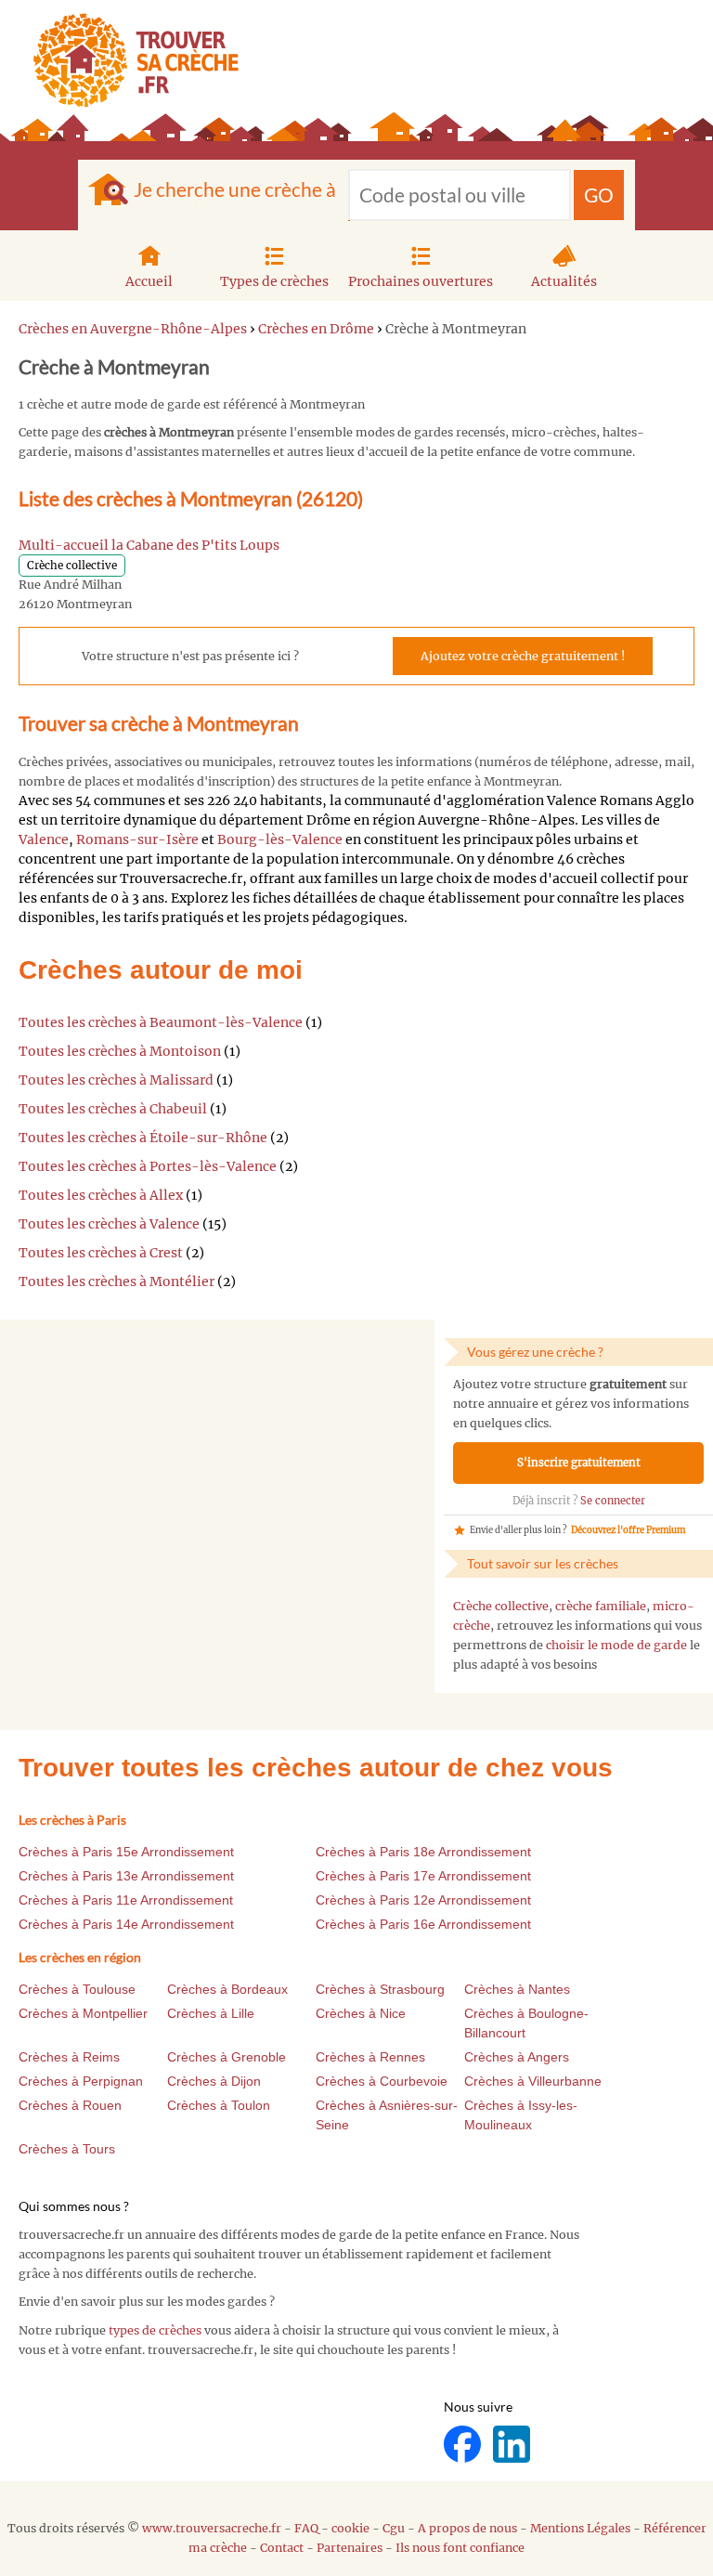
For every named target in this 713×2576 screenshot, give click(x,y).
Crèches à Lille (211, 2013)
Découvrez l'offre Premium (628, 1530)
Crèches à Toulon (219, 2105)
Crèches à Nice (361, 2013)
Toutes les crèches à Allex (101, 1195)
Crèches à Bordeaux (227, 1989)
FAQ (306, 2528)
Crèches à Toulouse (77, 1989)
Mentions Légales (580, 2528)
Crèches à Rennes (370, 2057)
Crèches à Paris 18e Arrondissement (423, 1852)
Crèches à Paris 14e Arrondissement (126, 1924)
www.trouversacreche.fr (212, 2528)
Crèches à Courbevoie (382, 2081)
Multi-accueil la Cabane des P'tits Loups (149, 545)
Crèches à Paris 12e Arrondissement (423, 1900)
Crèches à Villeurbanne (533, 2081)
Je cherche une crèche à (235, 189)
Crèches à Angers (517, 2057)
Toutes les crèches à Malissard (116, 1080)
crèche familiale (601, 1606)
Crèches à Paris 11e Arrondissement (126, 1900)
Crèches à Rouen (70, 2105)
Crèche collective (501, 1606)
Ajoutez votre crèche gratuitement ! (523, 656)
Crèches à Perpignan (81, 2081)
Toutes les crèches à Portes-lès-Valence (148, 1166)
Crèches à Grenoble (227, 2057)
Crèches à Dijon (214, 2081)
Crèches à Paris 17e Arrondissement (423, 1876)
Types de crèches (274, 281)
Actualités (564, 281)
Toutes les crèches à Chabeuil (113, 1109)
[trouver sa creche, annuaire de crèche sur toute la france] (129, 60)
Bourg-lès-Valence (280, 839)
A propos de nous (467, 2528)
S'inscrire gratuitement (579, 1463)
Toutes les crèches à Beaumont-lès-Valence (161, 1022)
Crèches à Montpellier (83, 2013)
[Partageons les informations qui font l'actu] (464, 2444)
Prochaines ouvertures (421, 281)
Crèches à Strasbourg (380, 1989)
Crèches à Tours (67, 2149)
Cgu (394, 2528)
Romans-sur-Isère (137, 839)
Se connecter (613, 1501)
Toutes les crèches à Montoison (120, 1051)
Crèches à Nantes (517, 1989)
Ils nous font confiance (460, 2548)
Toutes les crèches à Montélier (117, 1281)
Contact (282, 2548)
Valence (44, 839)
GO (599, 195)
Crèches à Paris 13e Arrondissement (126, 1876)
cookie (350, 2528)
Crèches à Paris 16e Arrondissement (423, 1924)
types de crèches (155, 2330)
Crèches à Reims (69, 2057)
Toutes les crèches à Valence (109, 1224)
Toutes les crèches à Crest (101, 1253)
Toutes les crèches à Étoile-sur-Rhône (143, 1138)
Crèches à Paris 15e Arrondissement (126, 1852)
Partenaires (350, 2548)
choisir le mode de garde (616, 1645)
